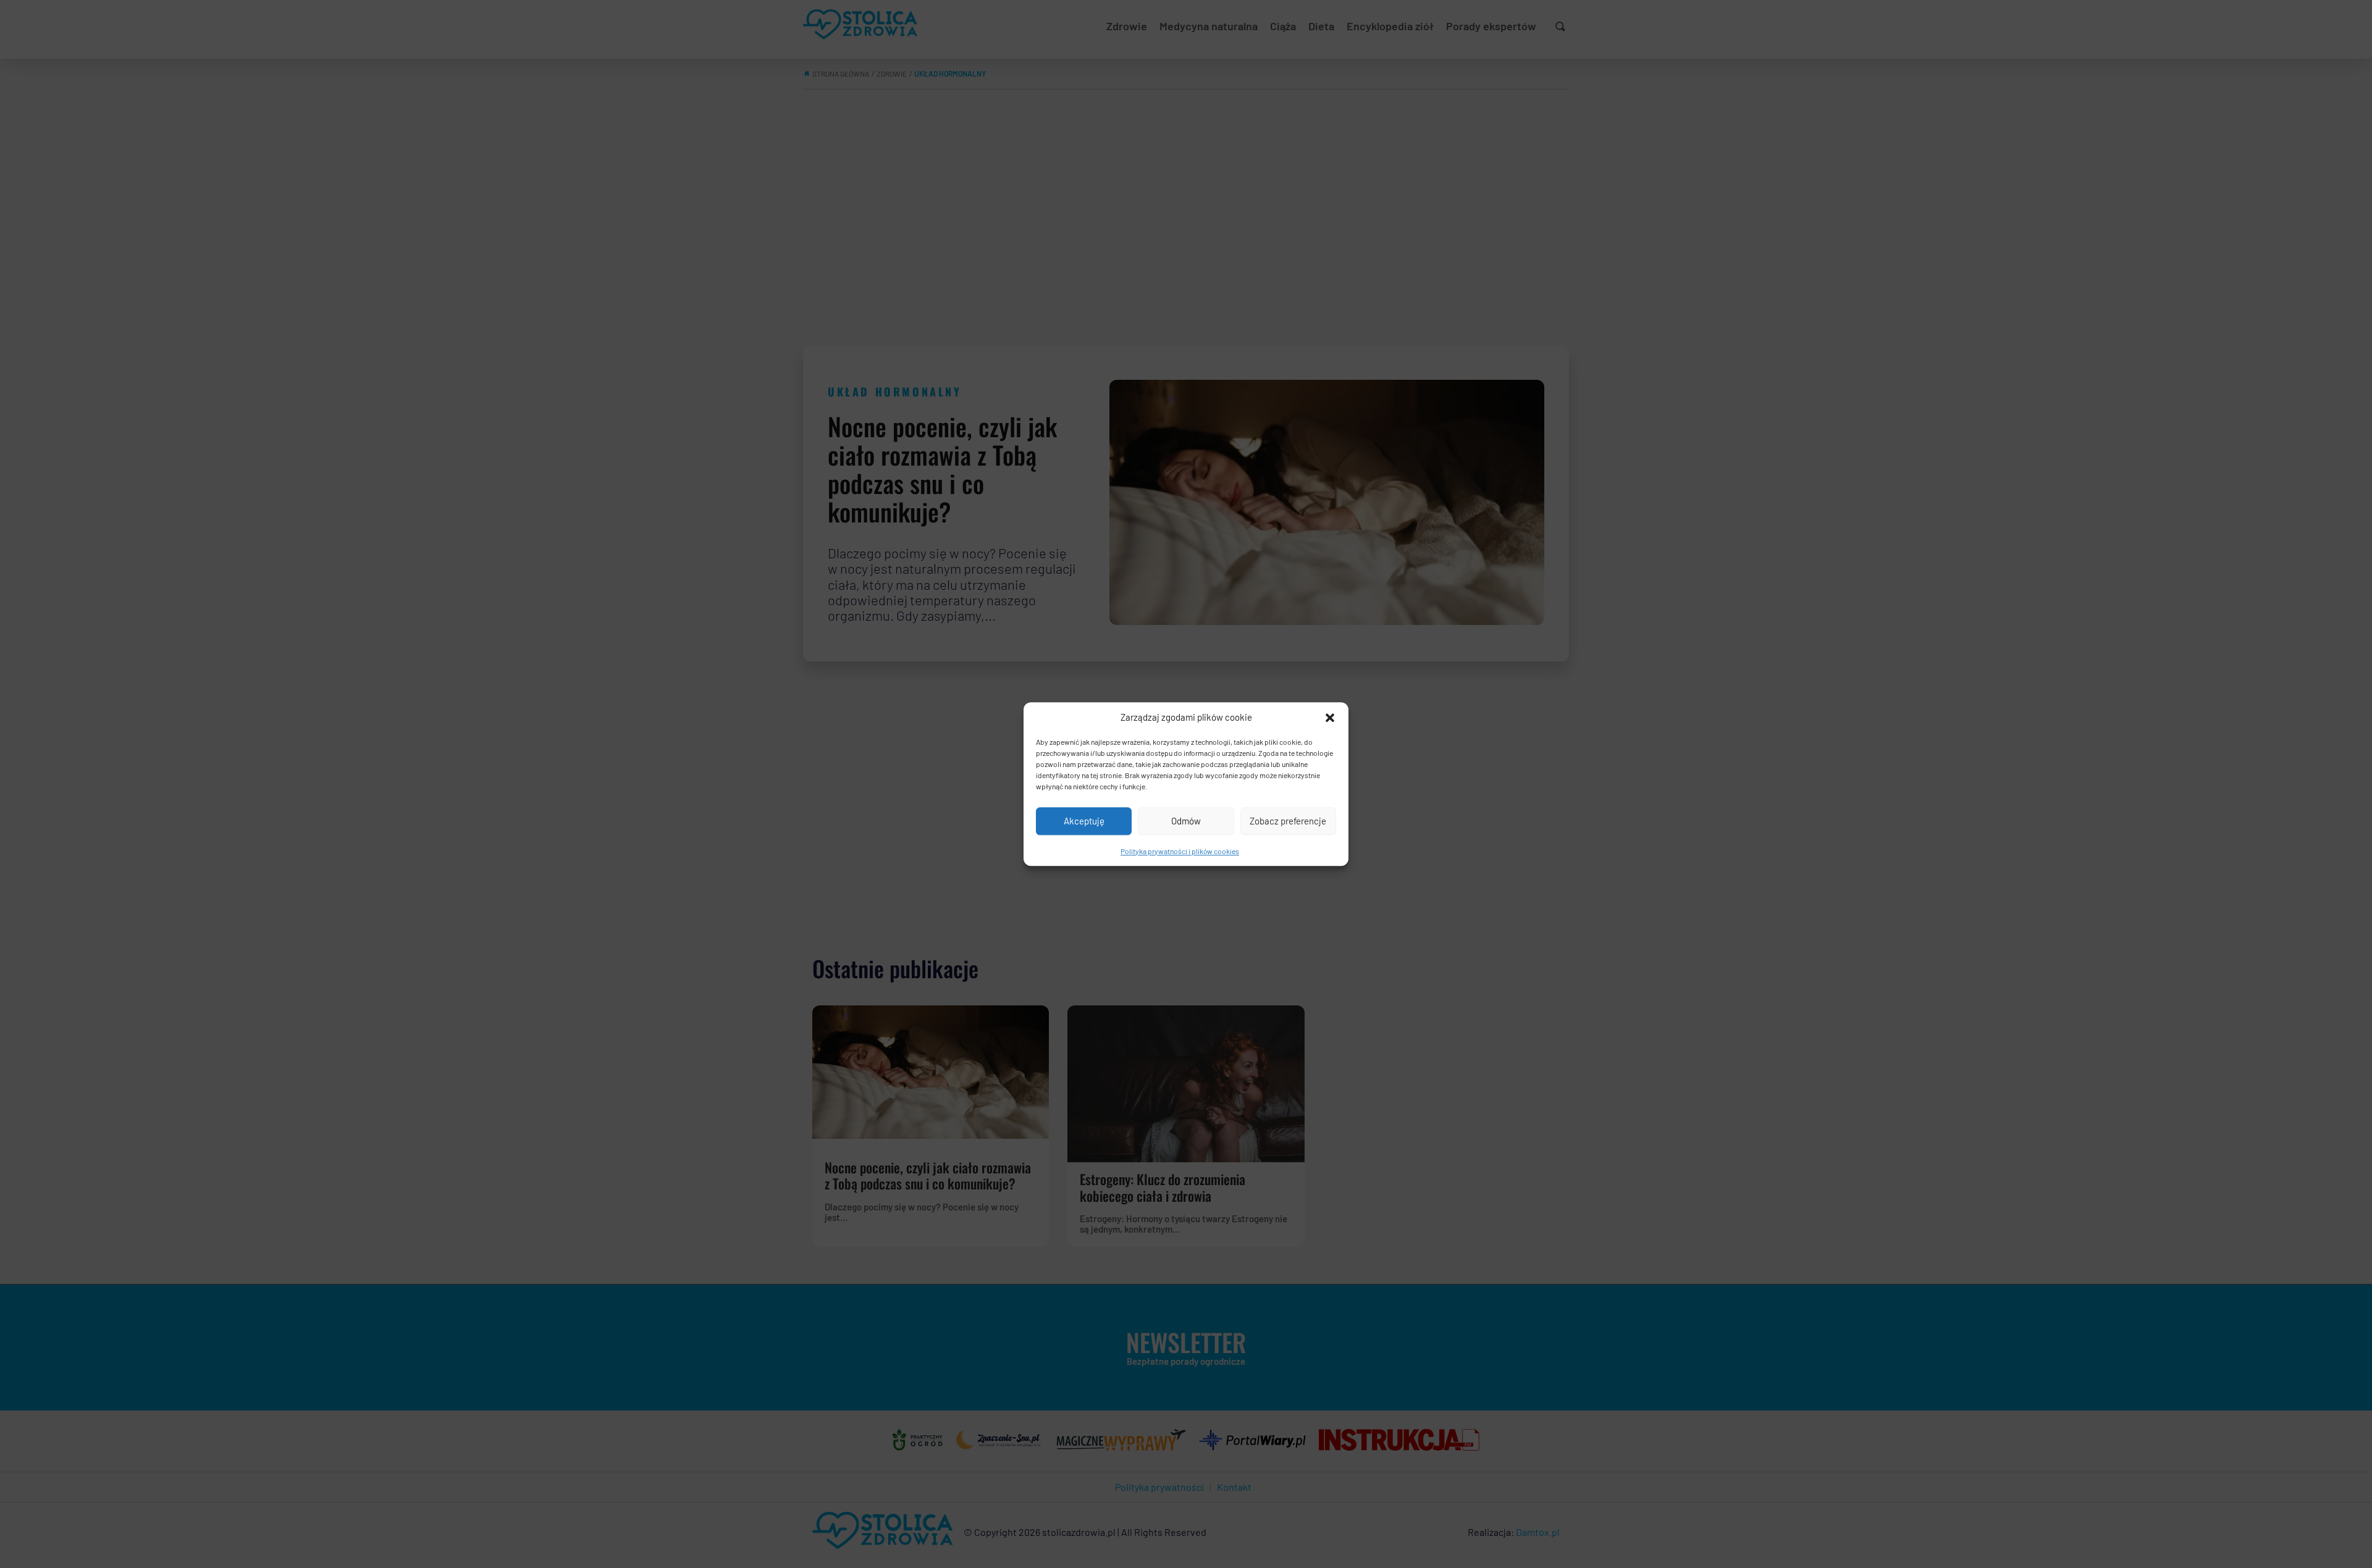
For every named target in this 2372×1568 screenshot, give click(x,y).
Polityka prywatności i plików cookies (1180, 851)
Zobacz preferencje (1288, 821)
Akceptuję (1084, 821)
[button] (1330, 718)
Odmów (1186, 821)
